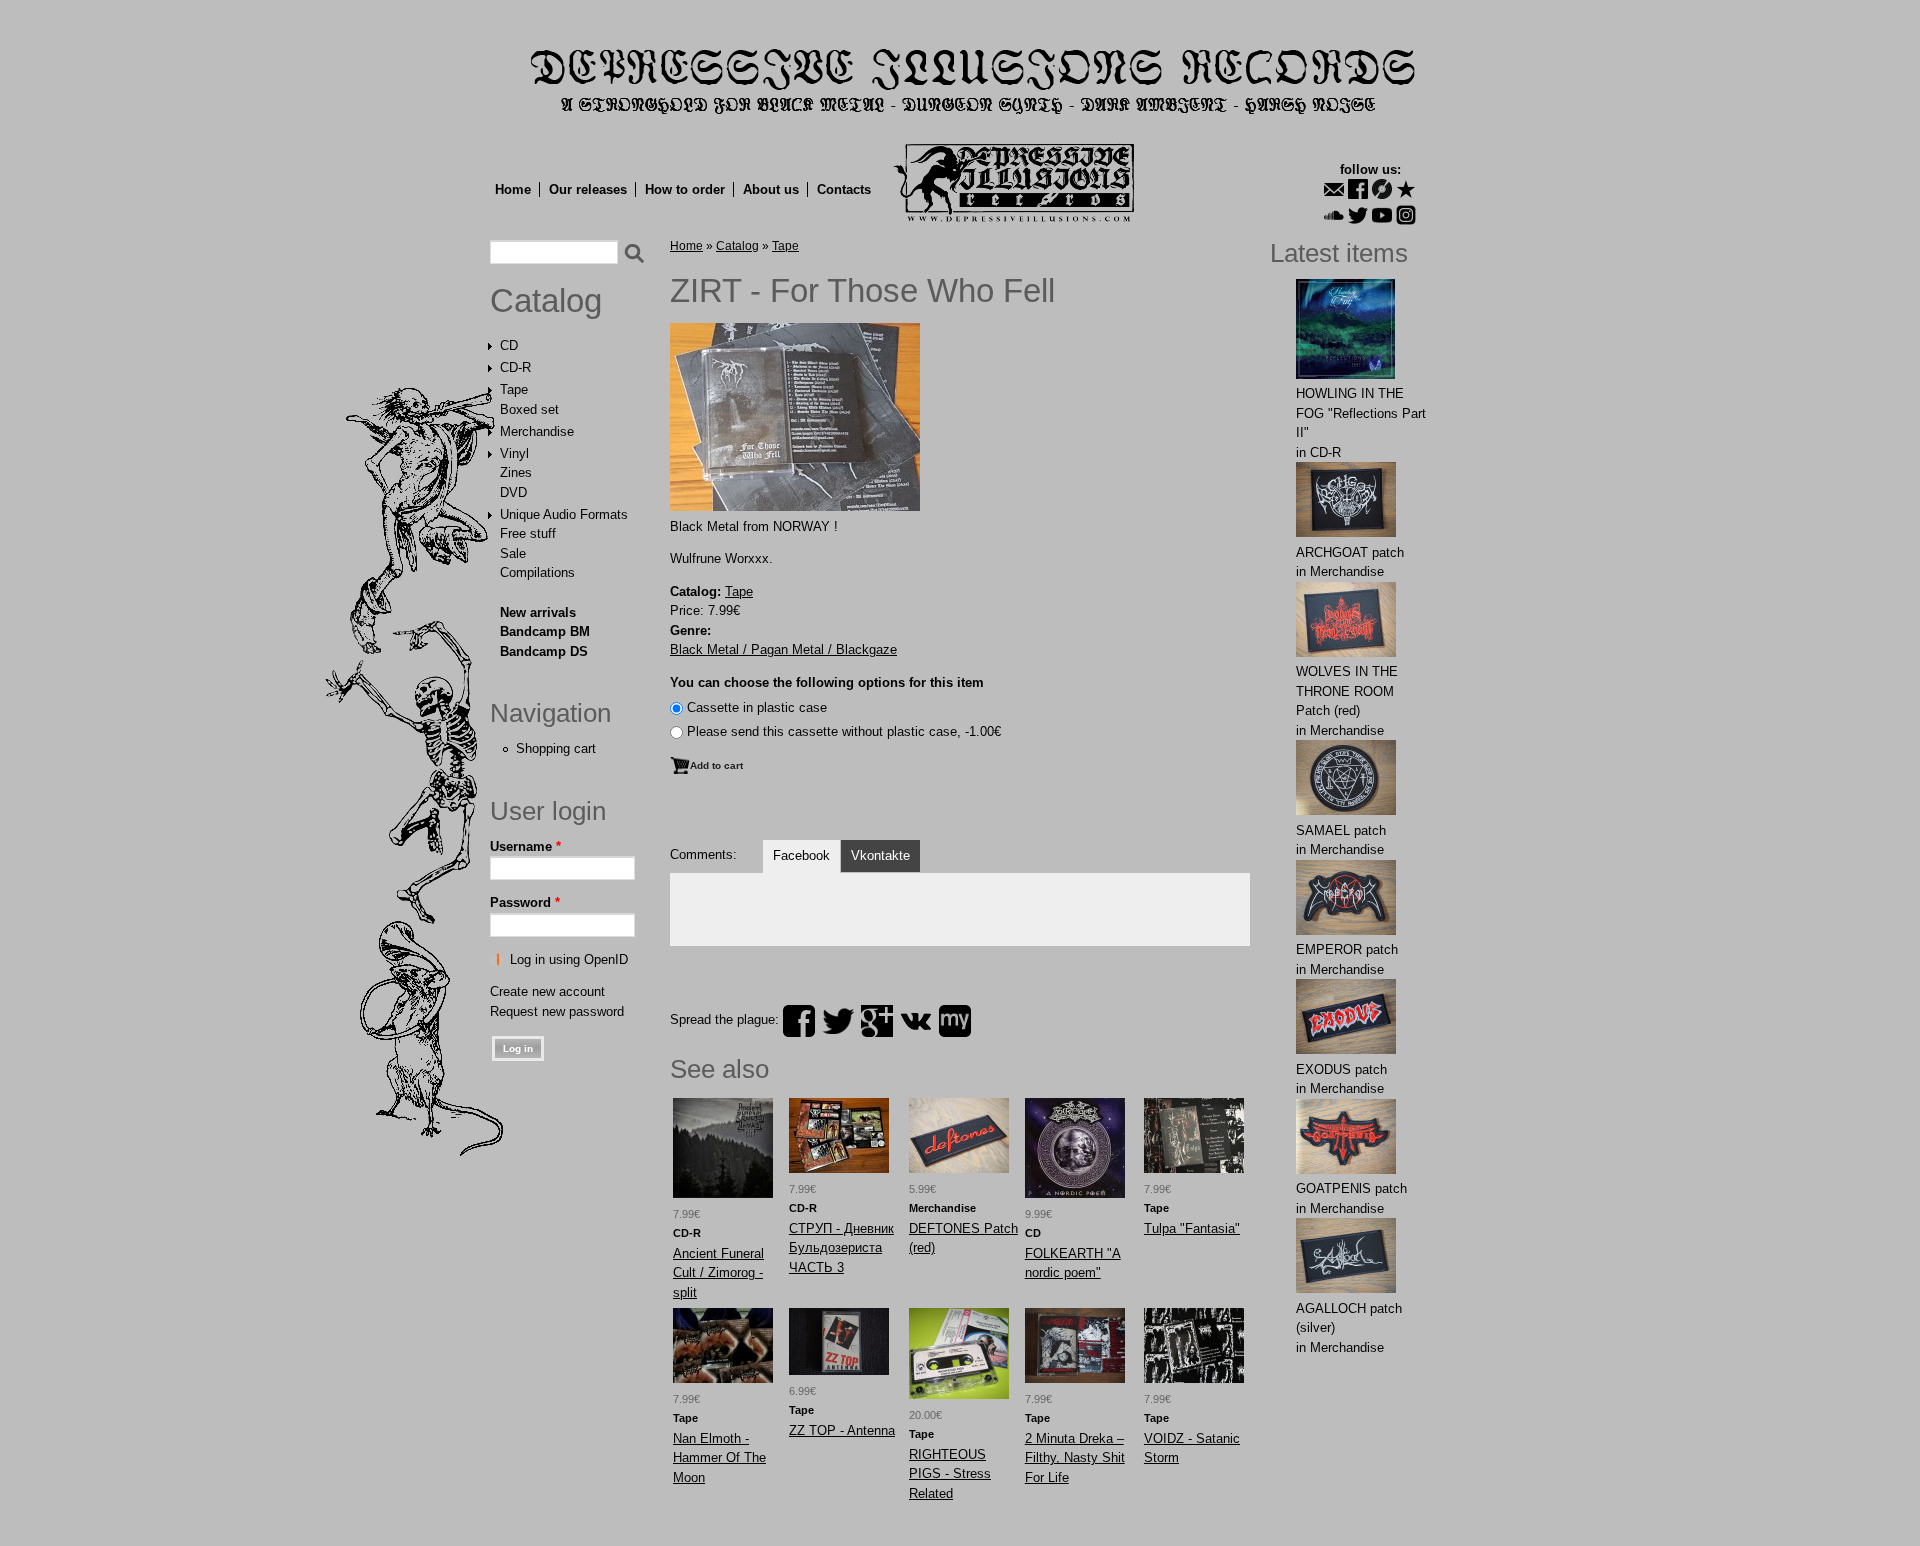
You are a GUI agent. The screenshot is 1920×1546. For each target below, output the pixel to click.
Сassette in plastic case (757, 707)
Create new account (547, 991)
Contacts (844, 189)
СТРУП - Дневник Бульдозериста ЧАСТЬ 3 (841, 1248)
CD (509, 345)
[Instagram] (1406, 215)
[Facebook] (1358, 189)
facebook (799, 1021)
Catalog (546, 301)
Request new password (557, 1011)
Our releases (588, 189)
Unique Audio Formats (564, 514)
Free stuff (528, 533)
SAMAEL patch (1341, 830)
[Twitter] (1358, 215)
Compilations (537, 572)
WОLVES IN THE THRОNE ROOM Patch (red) (1347, 691)
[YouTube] (1382, 215)
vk (916, 1021)
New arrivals (538, 612)
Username (525, 846)
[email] (1334, 189)
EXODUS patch (1341, 1069)
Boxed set (529, 409)
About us (771, 189)
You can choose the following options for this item (827, 682)
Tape (514, 389)
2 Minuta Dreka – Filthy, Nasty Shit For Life (1075, 1458)
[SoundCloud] (1334, 215)
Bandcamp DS (544, 651)
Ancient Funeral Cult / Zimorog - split (718, 1273)
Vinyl (514, 453)
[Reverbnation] (1406, 189)
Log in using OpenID (569, 959)
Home (513, 189)
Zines (516, 472)
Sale (513, 553)
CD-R (515, 367)
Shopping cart (556, 748)
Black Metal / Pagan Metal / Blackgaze (783, 649)
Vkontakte (880, 855)
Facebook (801, 855)
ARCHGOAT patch (1350, 552)
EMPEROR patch (1347, 949)
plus (877, 1021)
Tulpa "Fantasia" (1192, 1228)
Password (525, 902)
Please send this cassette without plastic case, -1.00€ (844, 731)
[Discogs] (1382, 189)
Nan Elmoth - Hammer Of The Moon (719, 1458)
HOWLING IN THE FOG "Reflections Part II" (1361, 413)
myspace (955, 1021)
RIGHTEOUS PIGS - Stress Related (950, 1474)
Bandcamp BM (545, 631)
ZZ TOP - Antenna (842, 1430)
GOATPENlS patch (1351, 1188)
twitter (838, 1021)
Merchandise (537, 431)
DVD (513, 492)
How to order (685, 189)
